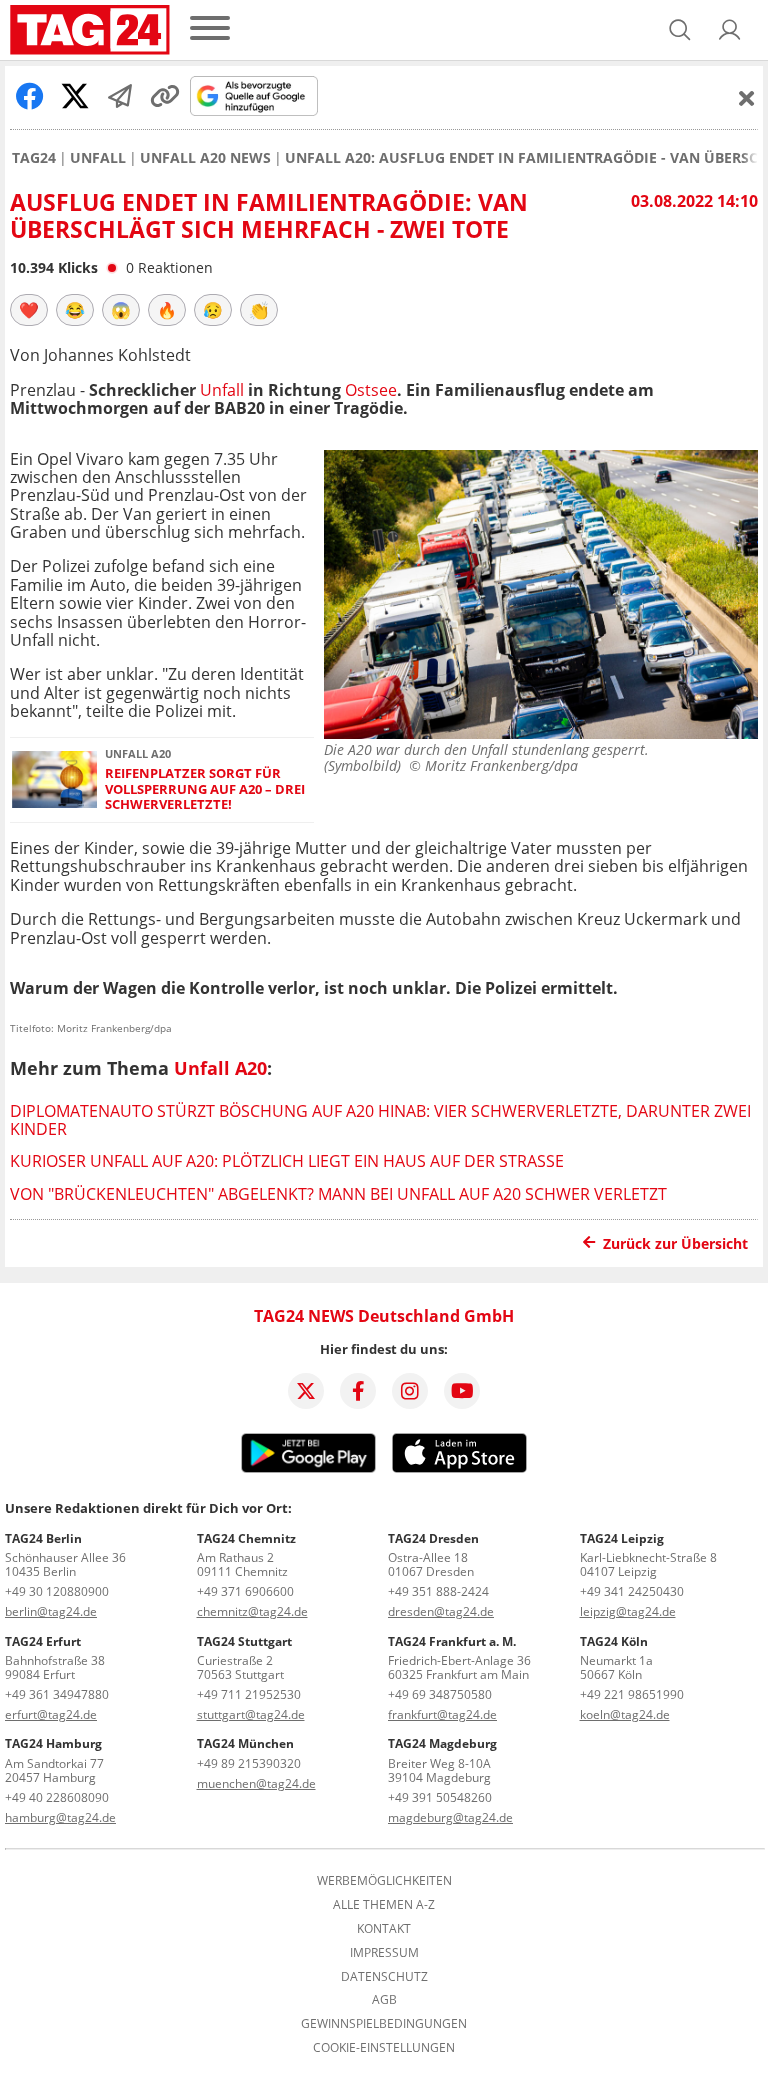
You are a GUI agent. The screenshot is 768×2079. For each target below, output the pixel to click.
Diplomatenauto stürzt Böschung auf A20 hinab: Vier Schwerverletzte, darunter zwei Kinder (380, 1120)
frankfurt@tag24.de (442, 1714)
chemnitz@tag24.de (252, 1611)
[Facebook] (358, 1391)
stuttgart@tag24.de (251, 1714)
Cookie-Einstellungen (384, 2048)
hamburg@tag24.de (60, 1817)
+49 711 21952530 (249, 1694)
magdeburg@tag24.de (450, 1817)
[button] (730, 30)
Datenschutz (384, 1977)
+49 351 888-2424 (438, 1591)
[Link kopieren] (165, 96)
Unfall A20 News (205, 158)
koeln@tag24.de (625, 1714)
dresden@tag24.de (441, 1611)
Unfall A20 (220, 1068)
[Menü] (210, 29)
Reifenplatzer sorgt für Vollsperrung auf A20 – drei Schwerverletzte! (205, 789)
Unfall (98, 158)
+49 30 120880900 (57, 1591)
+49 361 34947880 (57, 1694)
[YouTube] (462, 1391)
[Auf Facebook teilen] (30, 96)
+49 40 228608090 (57, 1797)
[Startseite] (90, 30)
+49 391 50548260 (440, 1797)
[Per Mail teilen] (120, 96)
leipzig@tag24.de (628, 1611)
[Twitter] (306, 1391)
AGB (384, 2000)
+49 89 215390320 (249, 1763)
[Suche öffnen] (680, 30)
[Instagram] (410, 1391)
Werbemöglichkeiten (384, 1881)
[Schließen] (747, 98)
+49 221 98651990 (632, 1694)
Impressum (384, 1953)
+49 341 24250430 (632, 1591)
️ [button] (29, 310)
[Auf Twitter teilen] (75, 96)
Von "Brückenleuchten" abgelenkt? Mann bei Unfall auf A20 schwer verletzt (338, 1194)
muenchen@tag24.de (256, 1783)
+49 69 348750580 (440, 1694)
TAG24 (34, 158)
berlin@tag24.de (51, 1611)
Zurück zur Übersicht (675, 1243)
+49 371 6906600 (245, 1591)
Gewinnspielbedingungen (384, 2024)
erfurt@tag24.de (51, 1714)
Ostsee (371, 390)
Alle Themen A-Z (384, 1905)
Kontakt (384, 1929)
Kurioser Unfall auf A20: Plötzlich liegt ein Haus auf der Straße (287, 1161)
